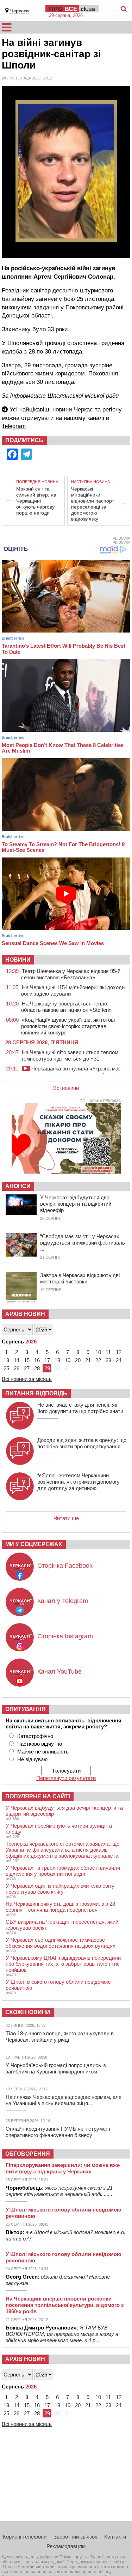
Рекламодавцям (66, 2546)
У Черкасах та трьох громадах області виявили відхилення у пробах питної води (63, 1871)
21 (88, 1360)
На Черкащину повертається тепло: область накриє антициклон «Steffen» (66, 1007)
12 (119, 1352)
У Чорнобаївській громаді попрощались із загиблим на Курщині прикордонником (56, 2068)
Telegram (14, 426)
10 (98, 1352)
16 (37, 1360)
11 (108, 1352)
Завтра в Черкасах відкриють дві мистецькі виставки (80, 1278)
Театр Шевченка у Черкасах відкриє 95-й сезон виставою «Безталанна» (71, 974)
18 (57, 1360)
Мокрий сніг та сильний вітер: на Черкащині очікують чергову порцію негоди (36, 501)
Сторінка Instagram (65, 1636)
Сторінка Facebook (65, 1566)
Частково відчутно (40, 1744)
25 (6, 1368)
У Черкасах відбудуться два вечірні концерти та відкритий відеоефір (76, 1204)
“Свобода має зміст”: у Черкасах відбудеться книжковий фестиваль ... (83, 1243)
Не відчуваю (32, 1759)
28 (37, 1368)
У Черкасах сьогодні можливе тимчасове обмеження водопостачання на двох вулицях (61, 1943)
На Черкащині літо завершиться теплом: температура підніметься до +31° (70, 1055)
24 (119, 1360)
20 (78, 1360)
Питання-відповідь (36, 1393)
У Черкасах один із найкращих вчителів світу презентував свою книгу (60, 1889)
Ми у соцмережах (34, 1544)
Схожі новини (28, 2012)
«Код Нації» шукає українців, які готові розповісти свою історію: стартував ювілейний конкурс (68, 1026)
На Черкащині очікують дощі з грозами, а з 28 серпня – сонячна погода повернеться (60, 1907)
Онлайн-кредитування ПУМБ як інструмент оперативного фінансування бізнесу (58, 2132)
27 (27, 1368)
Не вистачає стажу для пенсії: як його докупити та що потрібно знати (80, 1408)
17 (47, 1360)
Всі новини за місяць (27, 1379)
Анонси (18, 1186)
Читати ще (66, 1518)
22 (98, 1360)
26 (17, 1368)
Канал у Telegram (63, 1601)
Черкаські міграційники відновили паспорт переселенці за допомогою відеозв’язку (93, 504)
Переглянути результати (66, 1778)
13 (6, 1360)
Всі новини (66, 1088)
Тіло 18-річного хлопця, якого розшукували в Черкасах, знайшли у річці (60, 2037)
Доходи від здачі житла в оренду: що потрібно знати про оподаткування (82, 1443)
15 (27, 1360)
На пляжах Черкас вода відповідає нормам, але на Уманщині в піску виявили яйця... (64, 2100)
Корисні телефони (25, 2537)
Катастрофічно (35, 1736)
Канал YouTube (59, 1672)
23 (108, 1360)
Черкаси (20, 11)
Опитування (26, 1709)
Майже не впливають (43, 1752)
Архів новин (25, 1314)
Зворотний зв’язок (75, 2537)
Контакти (115, 2537)
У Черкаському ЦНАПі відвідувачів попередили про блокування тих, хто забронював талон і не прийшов (63, 1964)
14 (17, 1360)
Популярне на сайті (38, 1796)
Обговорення (28, 2154)
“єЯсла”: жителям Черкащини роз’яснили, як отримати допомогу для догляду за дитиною (78, 1482)
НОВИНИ (18, 960)
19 (68, 1360)
